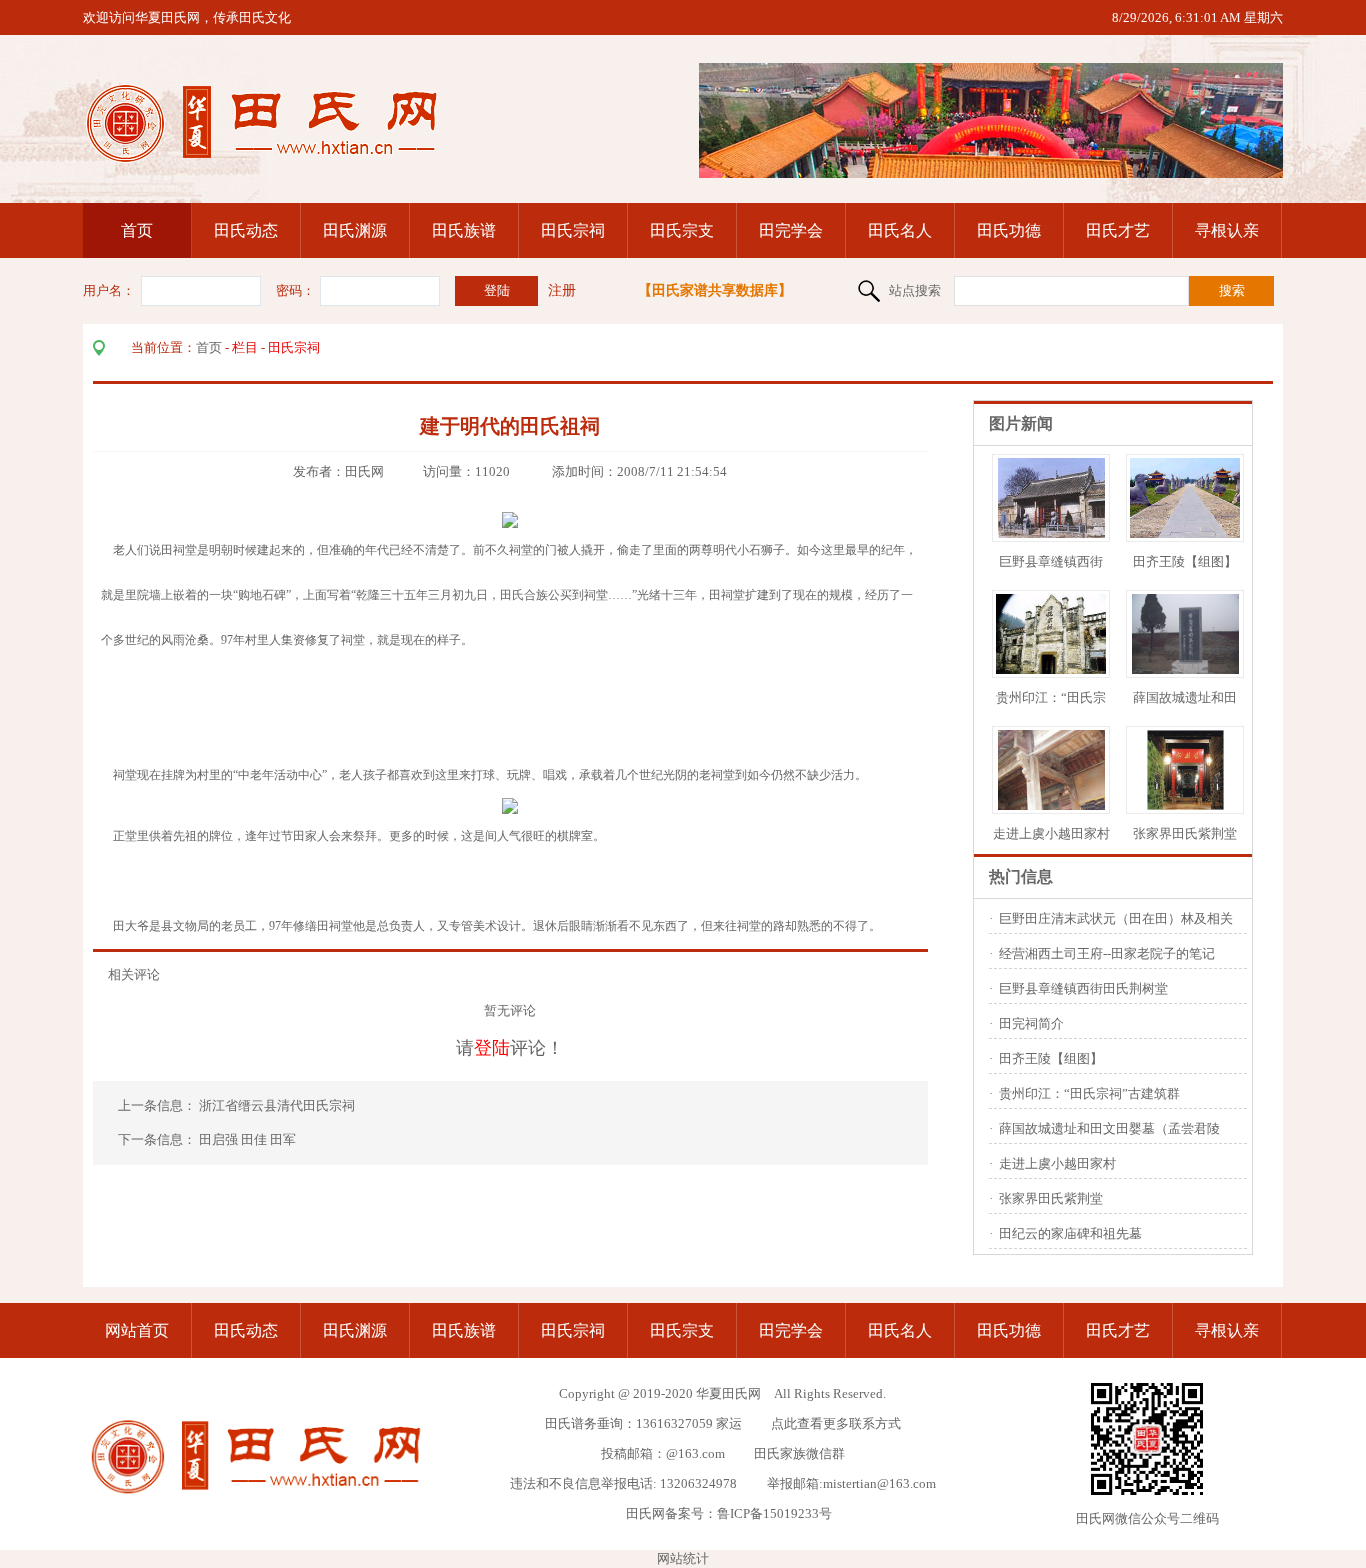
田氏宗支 (682, 230)
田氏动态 (246, 230)
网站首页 (137, 1330)
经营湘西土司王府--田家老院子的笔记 (1107, 953)
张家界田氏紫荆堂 (1185, 833)
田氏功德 (1009, 230)
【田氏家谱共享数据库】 (715, 290)
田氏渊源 (355, 230)
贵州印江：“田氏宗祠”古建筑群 (1089, 1093)
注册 (562, 290)
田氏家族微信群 (799, 1453)
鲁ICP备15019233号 (774, 1513)
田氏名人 (900, 230)
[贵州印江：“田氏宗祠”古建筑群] (1056, 669)
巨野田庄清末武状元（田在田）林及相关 (1116, 918)
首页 (137, 230)
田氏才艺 (1118, 230)
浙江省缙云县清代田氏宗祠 (278, 1105)
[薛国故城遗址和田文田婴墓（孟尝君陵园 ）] (1185, 669)
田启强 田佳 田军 (247, 1139)
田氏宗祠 (573, 230)
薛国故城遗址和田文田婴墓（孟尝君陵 (1109, 1128)
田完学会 (791, 230)
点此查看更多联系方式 (836, 1423)
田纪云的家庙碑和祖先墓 (1070, 1233)
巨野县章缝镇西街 (1051, 561)
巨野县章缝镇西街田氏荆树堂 (1083, 988)
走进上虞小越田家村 (1051, 833)
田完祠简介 (1031, 1023)
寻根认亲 (1227, 230)
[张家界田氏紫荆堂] (1185, 805)
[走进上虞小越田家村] (1051, 805)
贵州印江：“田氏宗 (1051, 697)
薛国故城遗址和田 (1185, 697)
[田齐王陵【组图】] (1190, 533)
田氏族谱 (464, 230)
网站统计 (683, 1558)
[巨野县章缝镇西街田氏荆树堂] (1051, 533)
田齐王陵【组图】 (1185, 561)
